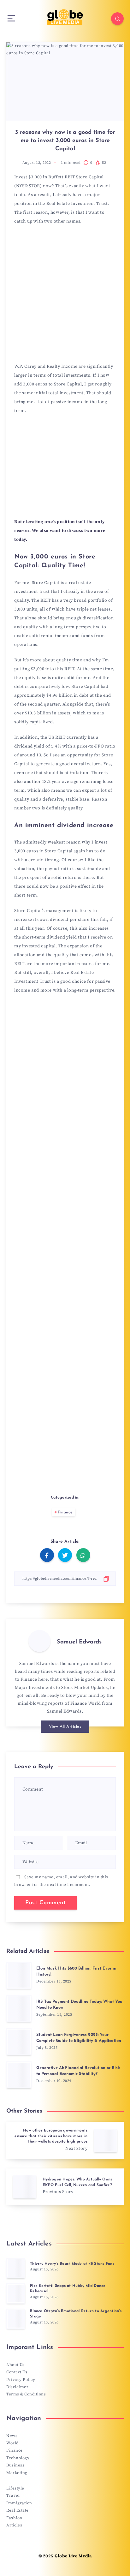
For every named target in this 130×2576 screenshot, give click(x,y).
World (12, 2443)
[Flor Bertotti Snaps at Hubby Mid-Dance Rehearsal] (16, 2293)
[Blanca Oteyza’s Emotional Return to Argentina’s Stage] (16, 2319)
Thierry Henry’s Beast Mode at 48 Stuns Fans (72, 2264)
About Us (15, 2365)
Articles (14, 2525)
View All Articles (65, 1727)
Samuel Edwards (79, 1642)
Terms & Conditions (26, 2394)
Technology (18, 2458)
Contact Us (17, 2372)
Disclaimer (17, 2387)
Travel (13, 2495)
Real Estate (18, 2510)
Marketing (17, 2473)
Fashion (14, 2518)
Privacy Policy (21, 2380)
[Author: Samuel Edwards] (39, 1641)
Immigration (19, 2503)
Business (15, 2465)
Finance (65, 1512)
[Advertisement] (65, 296)
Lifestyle (15, 2488)
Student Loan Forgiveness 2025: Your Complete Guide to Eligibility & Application (79, 2038)
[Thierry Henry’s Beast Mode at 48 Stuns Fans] (16, 2268)
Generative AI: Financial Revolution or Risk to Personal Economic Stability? (78, 2071)
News (12, 2436)
